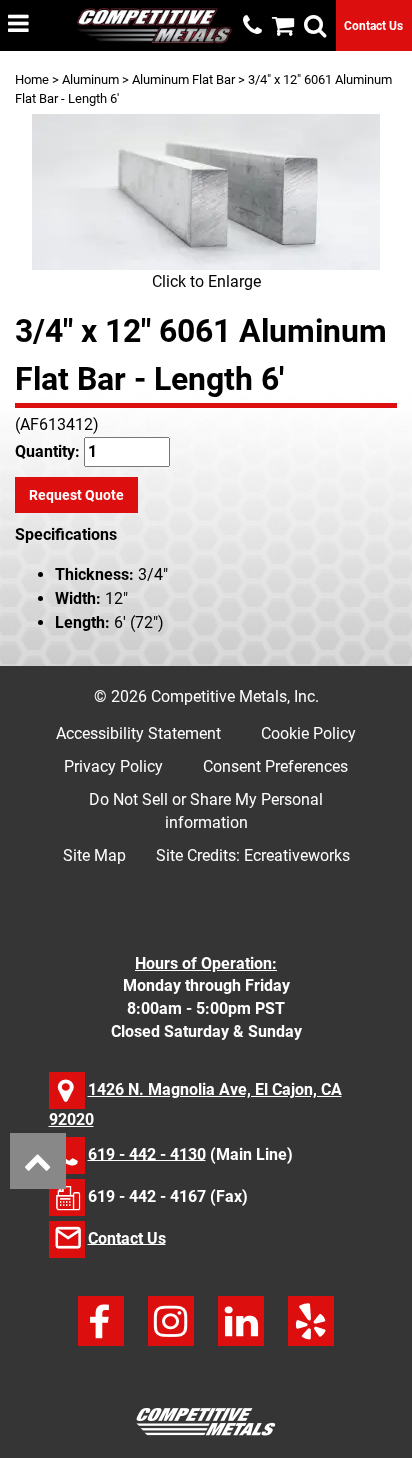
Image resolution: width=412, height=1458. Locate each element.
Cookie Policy (308, 733)
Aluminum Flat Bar (183, 79)
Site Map (94, 855)
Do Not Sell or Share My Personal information (206, 811)
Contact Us (373, 26)
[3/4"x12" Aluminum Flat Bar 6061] (206, 192)
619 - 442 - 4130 (147, 1153)
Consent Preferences (275, 766)
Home (32, 79)
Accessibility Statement (138, 733)
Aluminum (90, 79)
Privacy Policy (113, 766)
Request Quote (76, 495)
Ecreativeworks (297, 855)
